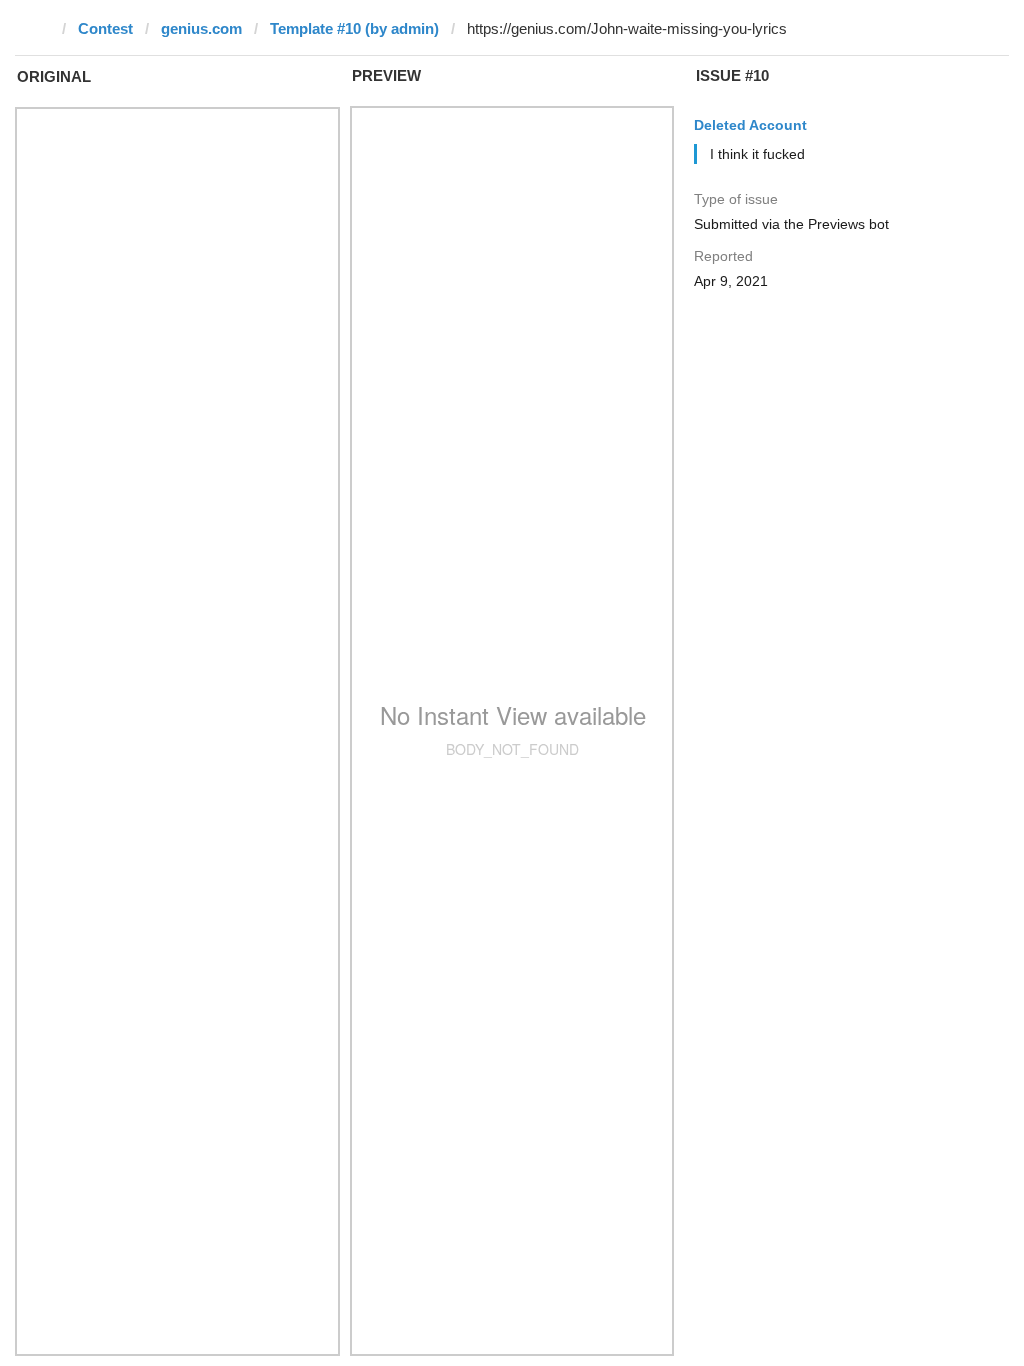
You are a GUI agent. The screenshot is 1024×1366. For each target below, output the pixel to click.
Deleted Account (750, 125)
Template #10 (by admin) (354, 28)
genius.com (201, 28)
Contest (105, 28)
